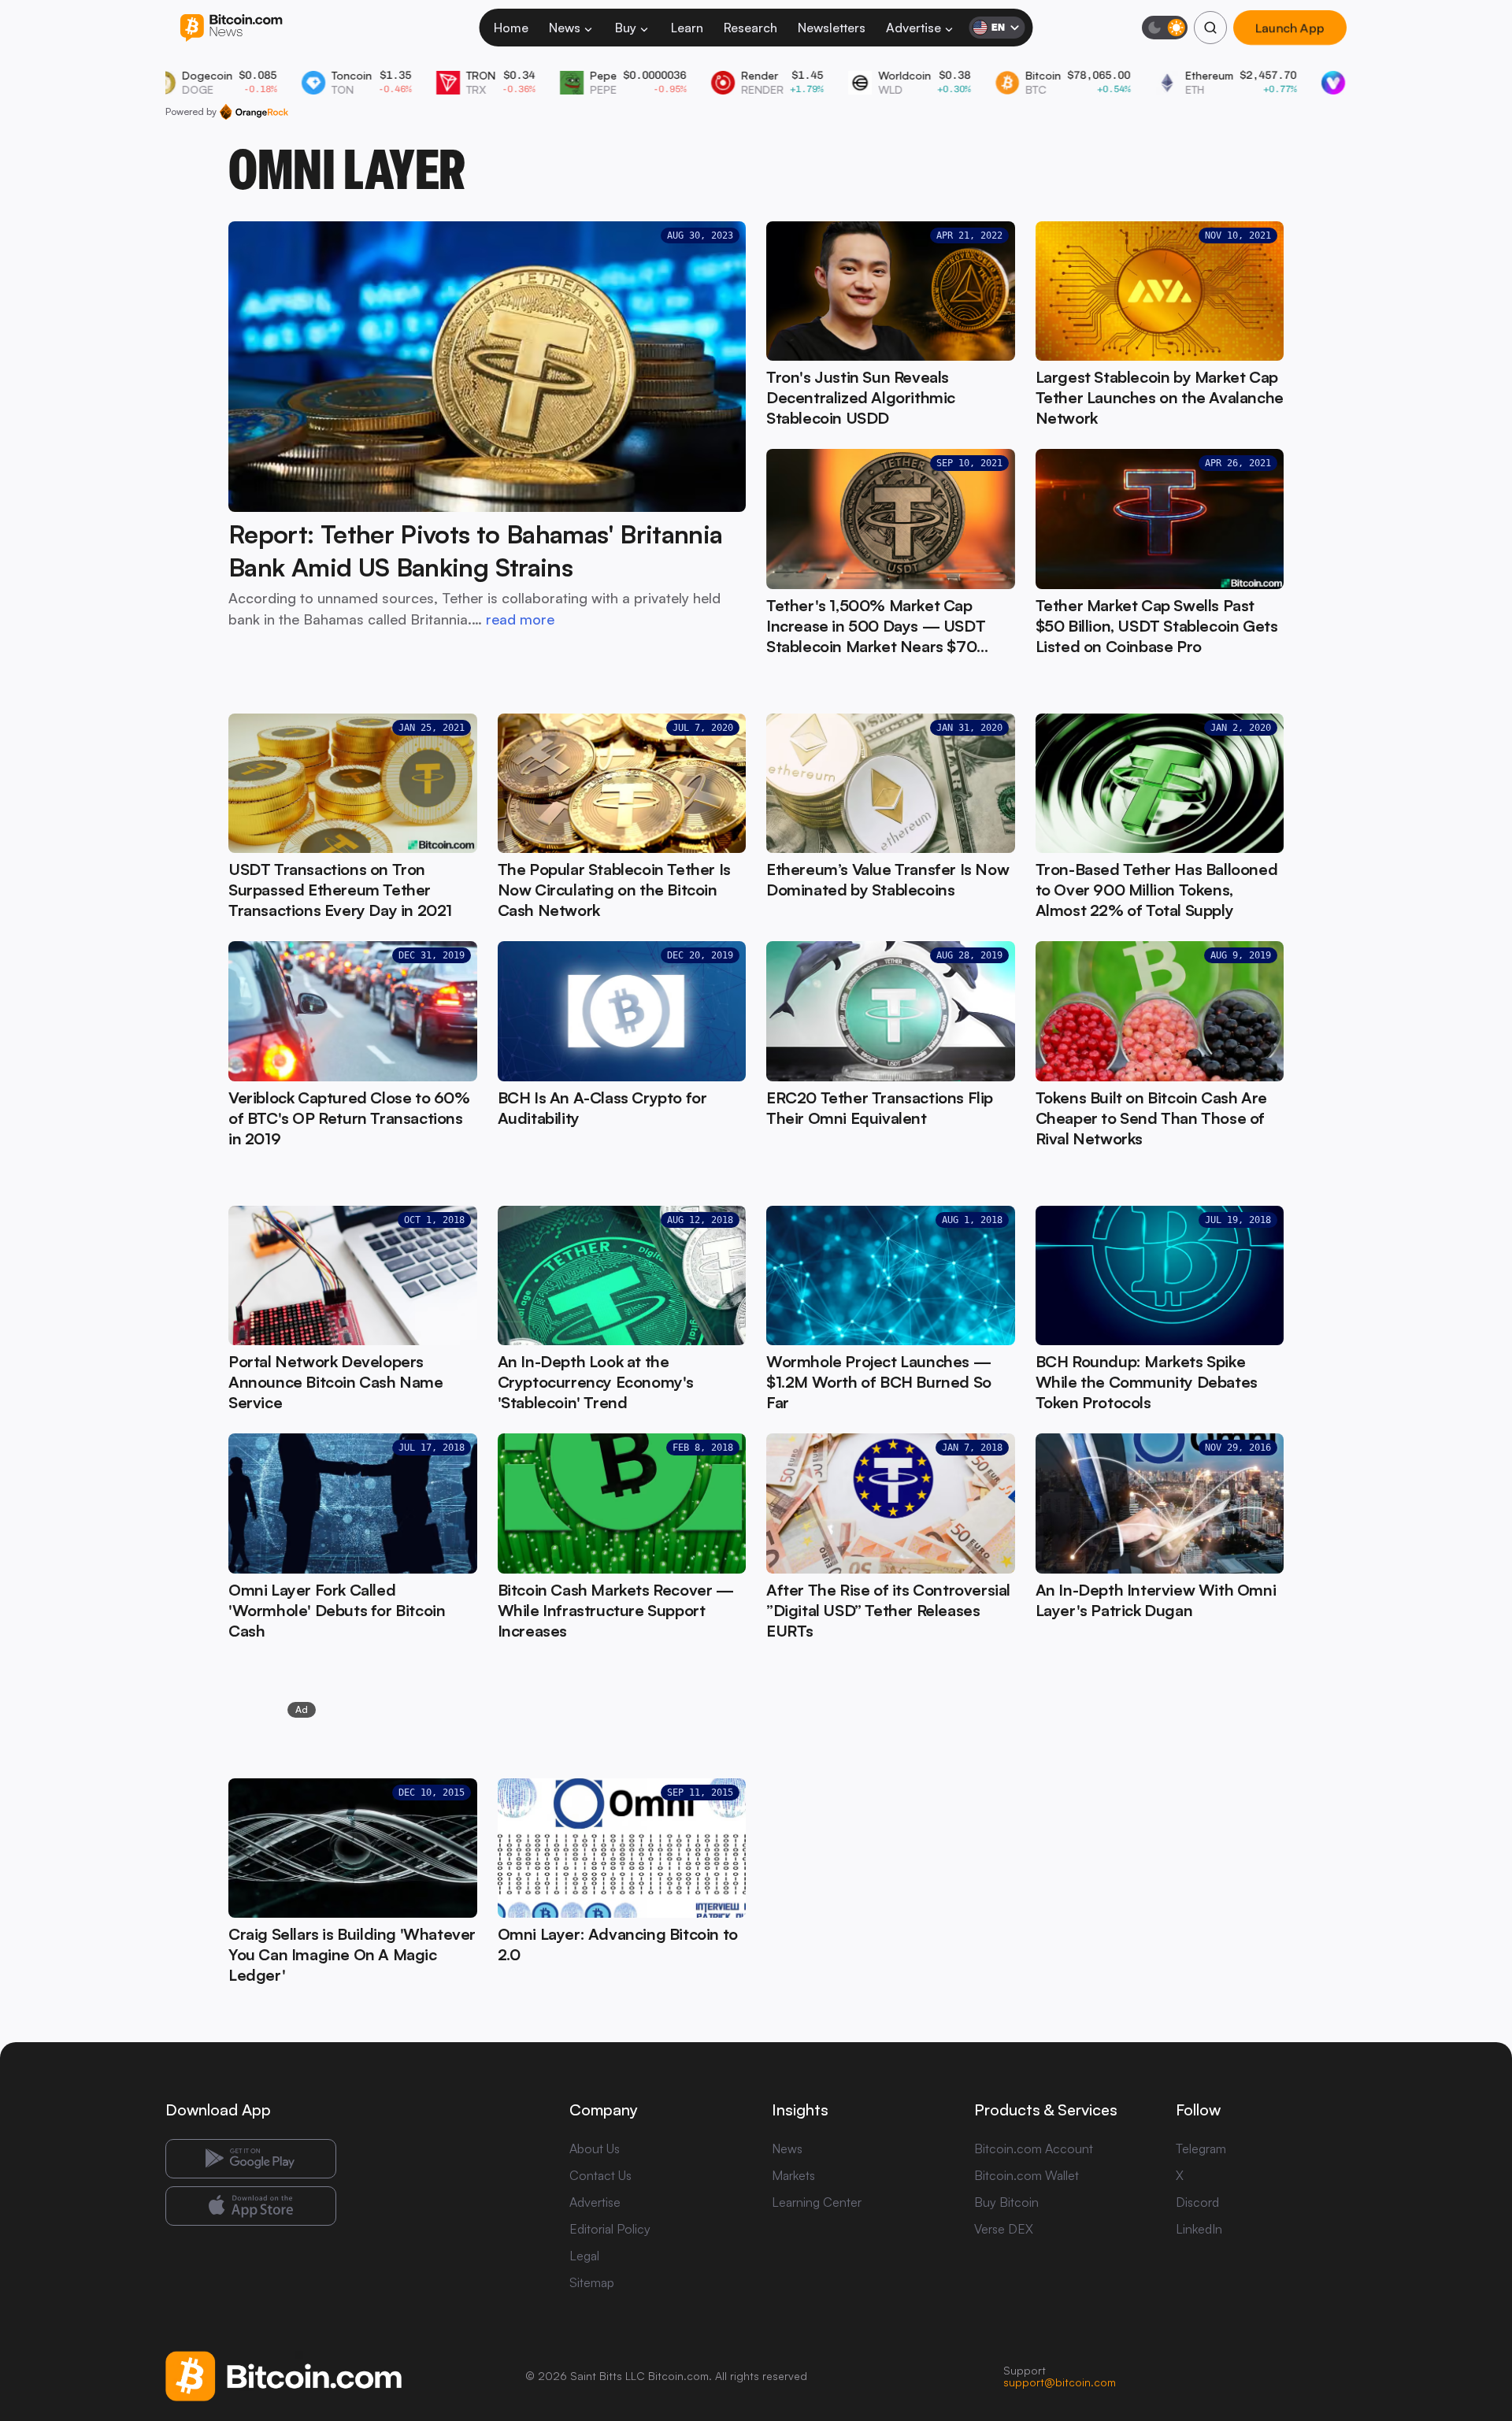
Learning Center (817, 2202)
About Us (595, 2148)
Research (750, 28)
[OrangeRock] (254, 112)
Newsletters (832, 28)
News (565, 28)
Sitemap (592, 2282)
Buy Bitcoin (1006, 2202)
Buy (626, 28)
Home (511, 28)
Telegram (1201, 2148)
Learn (687, 28)
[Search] (1210, 28)
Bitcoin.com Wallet (1027, 2175)
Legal (584, 2256)
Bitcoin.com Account (1034, 2148)
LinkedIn (1199, 2229)
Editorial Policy (610, 2229)
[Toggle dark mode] (1165, 28)
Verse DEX (1004, 2229)
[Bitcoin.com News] (231, 28)
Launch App (1290, 28)
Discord (1197, 2202)
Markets (793, 2175)
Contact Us (600, 2175)
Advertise (913, 28)
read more (520, 619)
